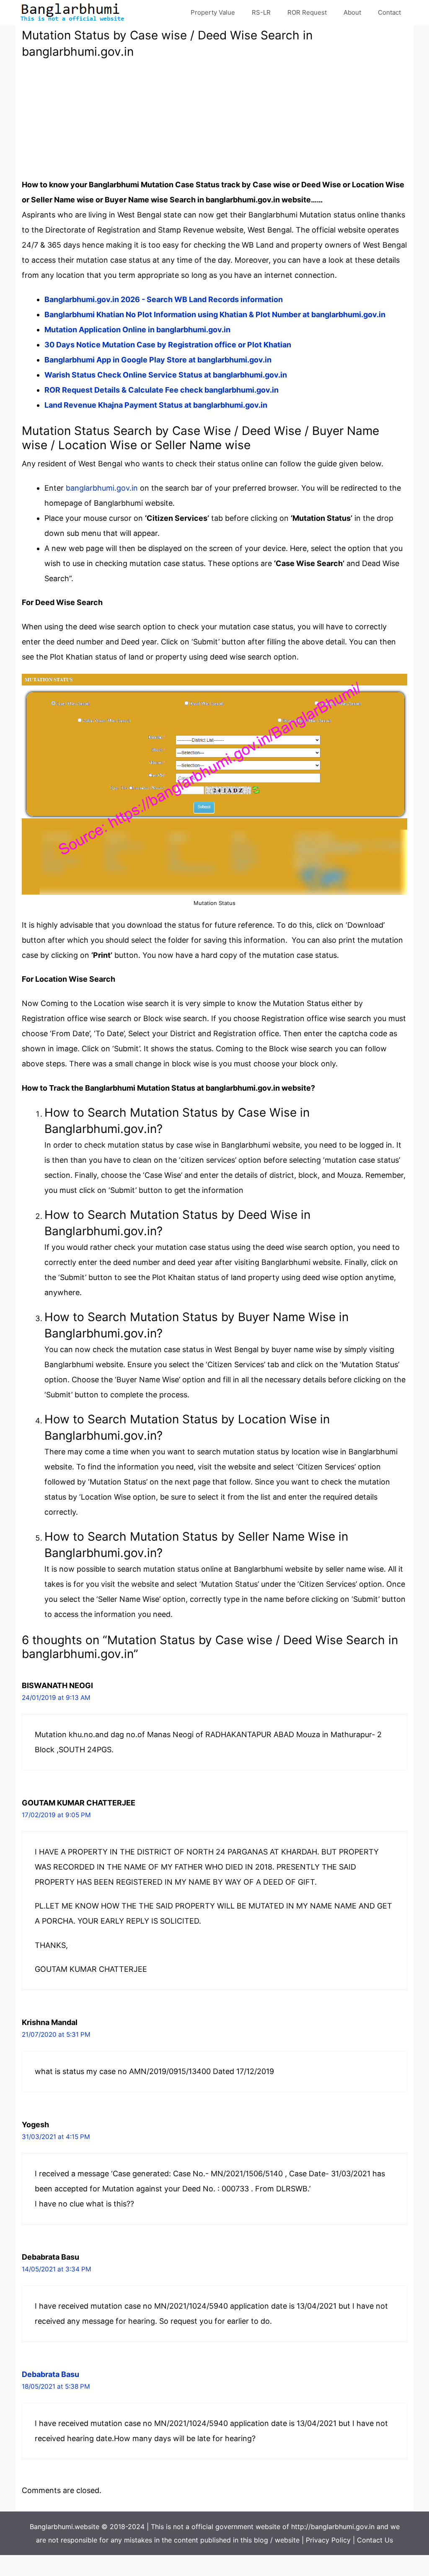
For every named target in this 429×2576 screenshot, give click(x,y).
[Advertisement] (214, 119)
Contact (389, 12)
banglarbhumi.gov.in (102, 488)
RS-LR (261, 12)
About (352, 12)
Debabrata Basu (50, 2374)
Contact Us (375, 2540)
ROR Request (307, 12)
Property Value (213, 12)
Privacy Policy (328, 2540)
